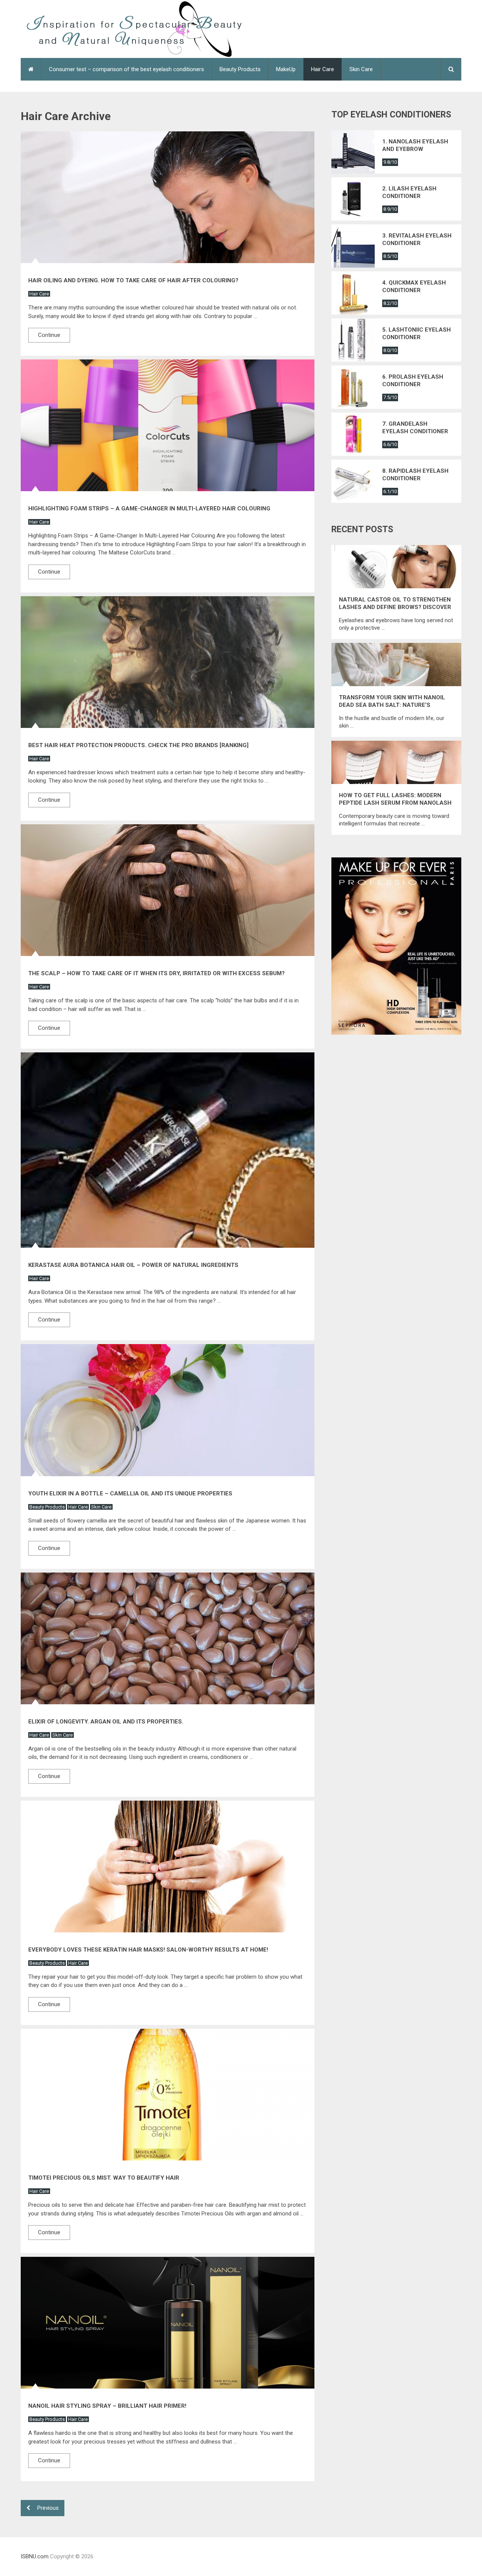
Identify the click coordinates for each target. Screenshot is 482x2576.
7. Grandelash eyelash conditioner (415, 428)
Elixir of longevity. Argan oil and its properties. (106, 1722)
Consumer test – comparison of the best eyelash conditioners (127, 69)
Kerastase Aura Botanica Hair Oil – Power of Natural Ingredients (133, 1265)
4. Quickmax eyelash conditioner (414, 286)
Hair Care (323, 69)
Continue (49, 335)
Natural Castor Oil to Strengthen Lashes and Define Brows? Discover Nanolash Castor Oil (395, 604)
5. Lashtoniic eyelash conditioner (416, 333)
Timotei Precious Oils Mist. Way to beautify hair (104, 2178)
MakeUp (286, 69)
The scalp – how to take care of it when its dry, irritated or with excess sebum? (156, 973)
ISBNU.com (35, 2556)
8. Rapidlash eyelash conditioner (415, 475)
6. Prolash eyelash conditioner (413, 381)
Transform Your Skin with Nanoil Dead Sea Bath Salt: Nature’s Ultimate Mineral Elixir (392, 701)
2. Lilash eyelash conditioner (409, 192)
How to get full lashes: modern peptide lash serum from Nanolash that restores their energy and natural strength (395, 799)
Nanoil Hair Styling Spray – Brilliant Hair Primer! (107, 2406)
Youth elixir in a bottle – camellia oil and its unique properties (130, 1494)
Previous (47, 2508)
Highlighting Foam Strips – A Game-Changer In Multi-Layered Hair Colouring (149, 509)
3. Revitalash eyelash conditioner (417, 239)
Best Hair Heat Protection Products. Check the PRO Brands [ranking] (138, 745)
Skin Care (361, 69)
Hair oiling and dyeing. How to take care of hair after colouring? (133, 280)
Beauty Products (240, 69)
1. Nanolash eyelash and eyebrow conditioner (415, 145)
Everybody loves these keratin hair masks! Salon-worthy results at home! (148, 1950)
